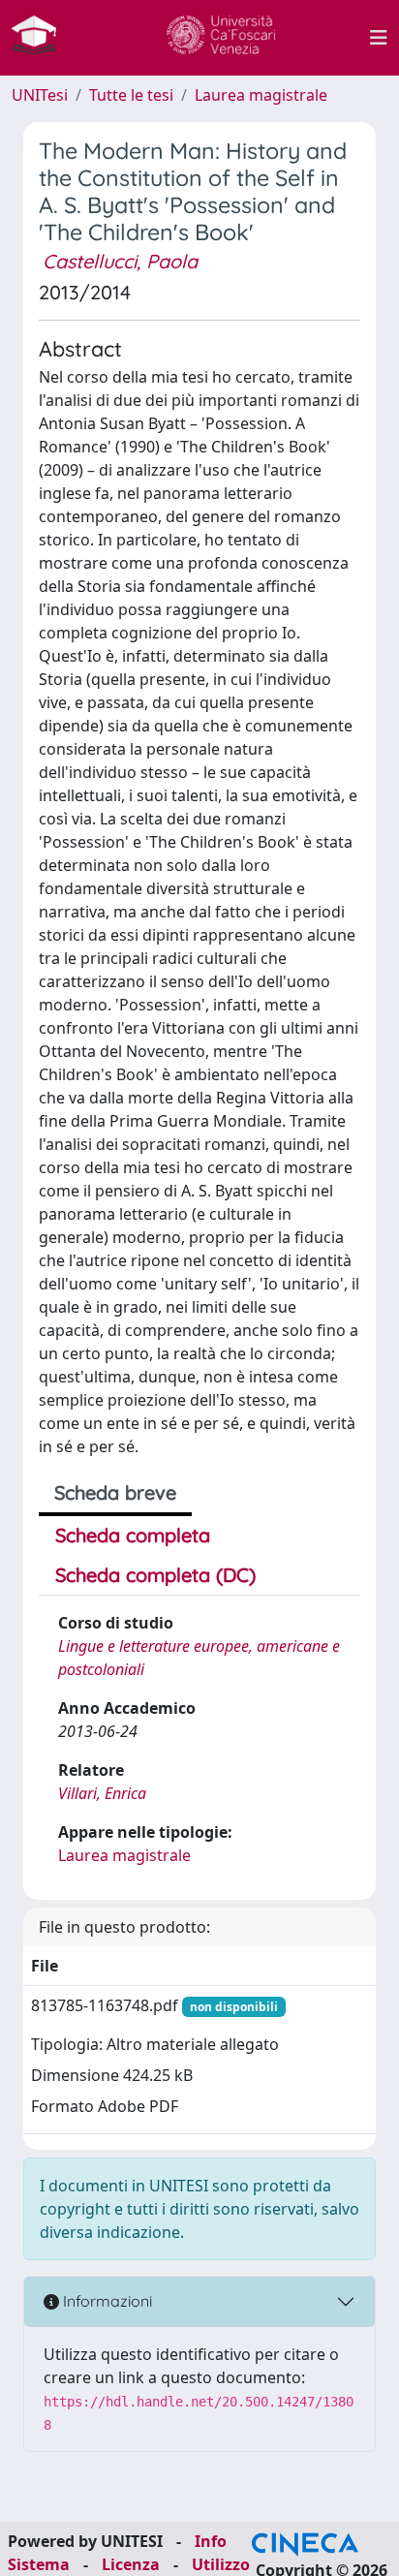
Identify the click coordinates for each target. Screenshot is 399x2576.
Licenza (131, 2564)
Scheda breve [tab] (115, 1492)
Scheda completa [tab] (133, 1535)
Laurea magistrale (261, 95)
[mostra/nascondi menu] (379, 38)
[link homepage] (42, 38)
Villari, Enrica (102, 1793)
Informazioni (106, 2301)
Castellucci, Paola (120, 261)
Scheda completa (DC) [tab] (155, 1575)
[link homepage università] (221, 38)
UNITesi (40, 95)
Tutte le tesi (131, 95)
